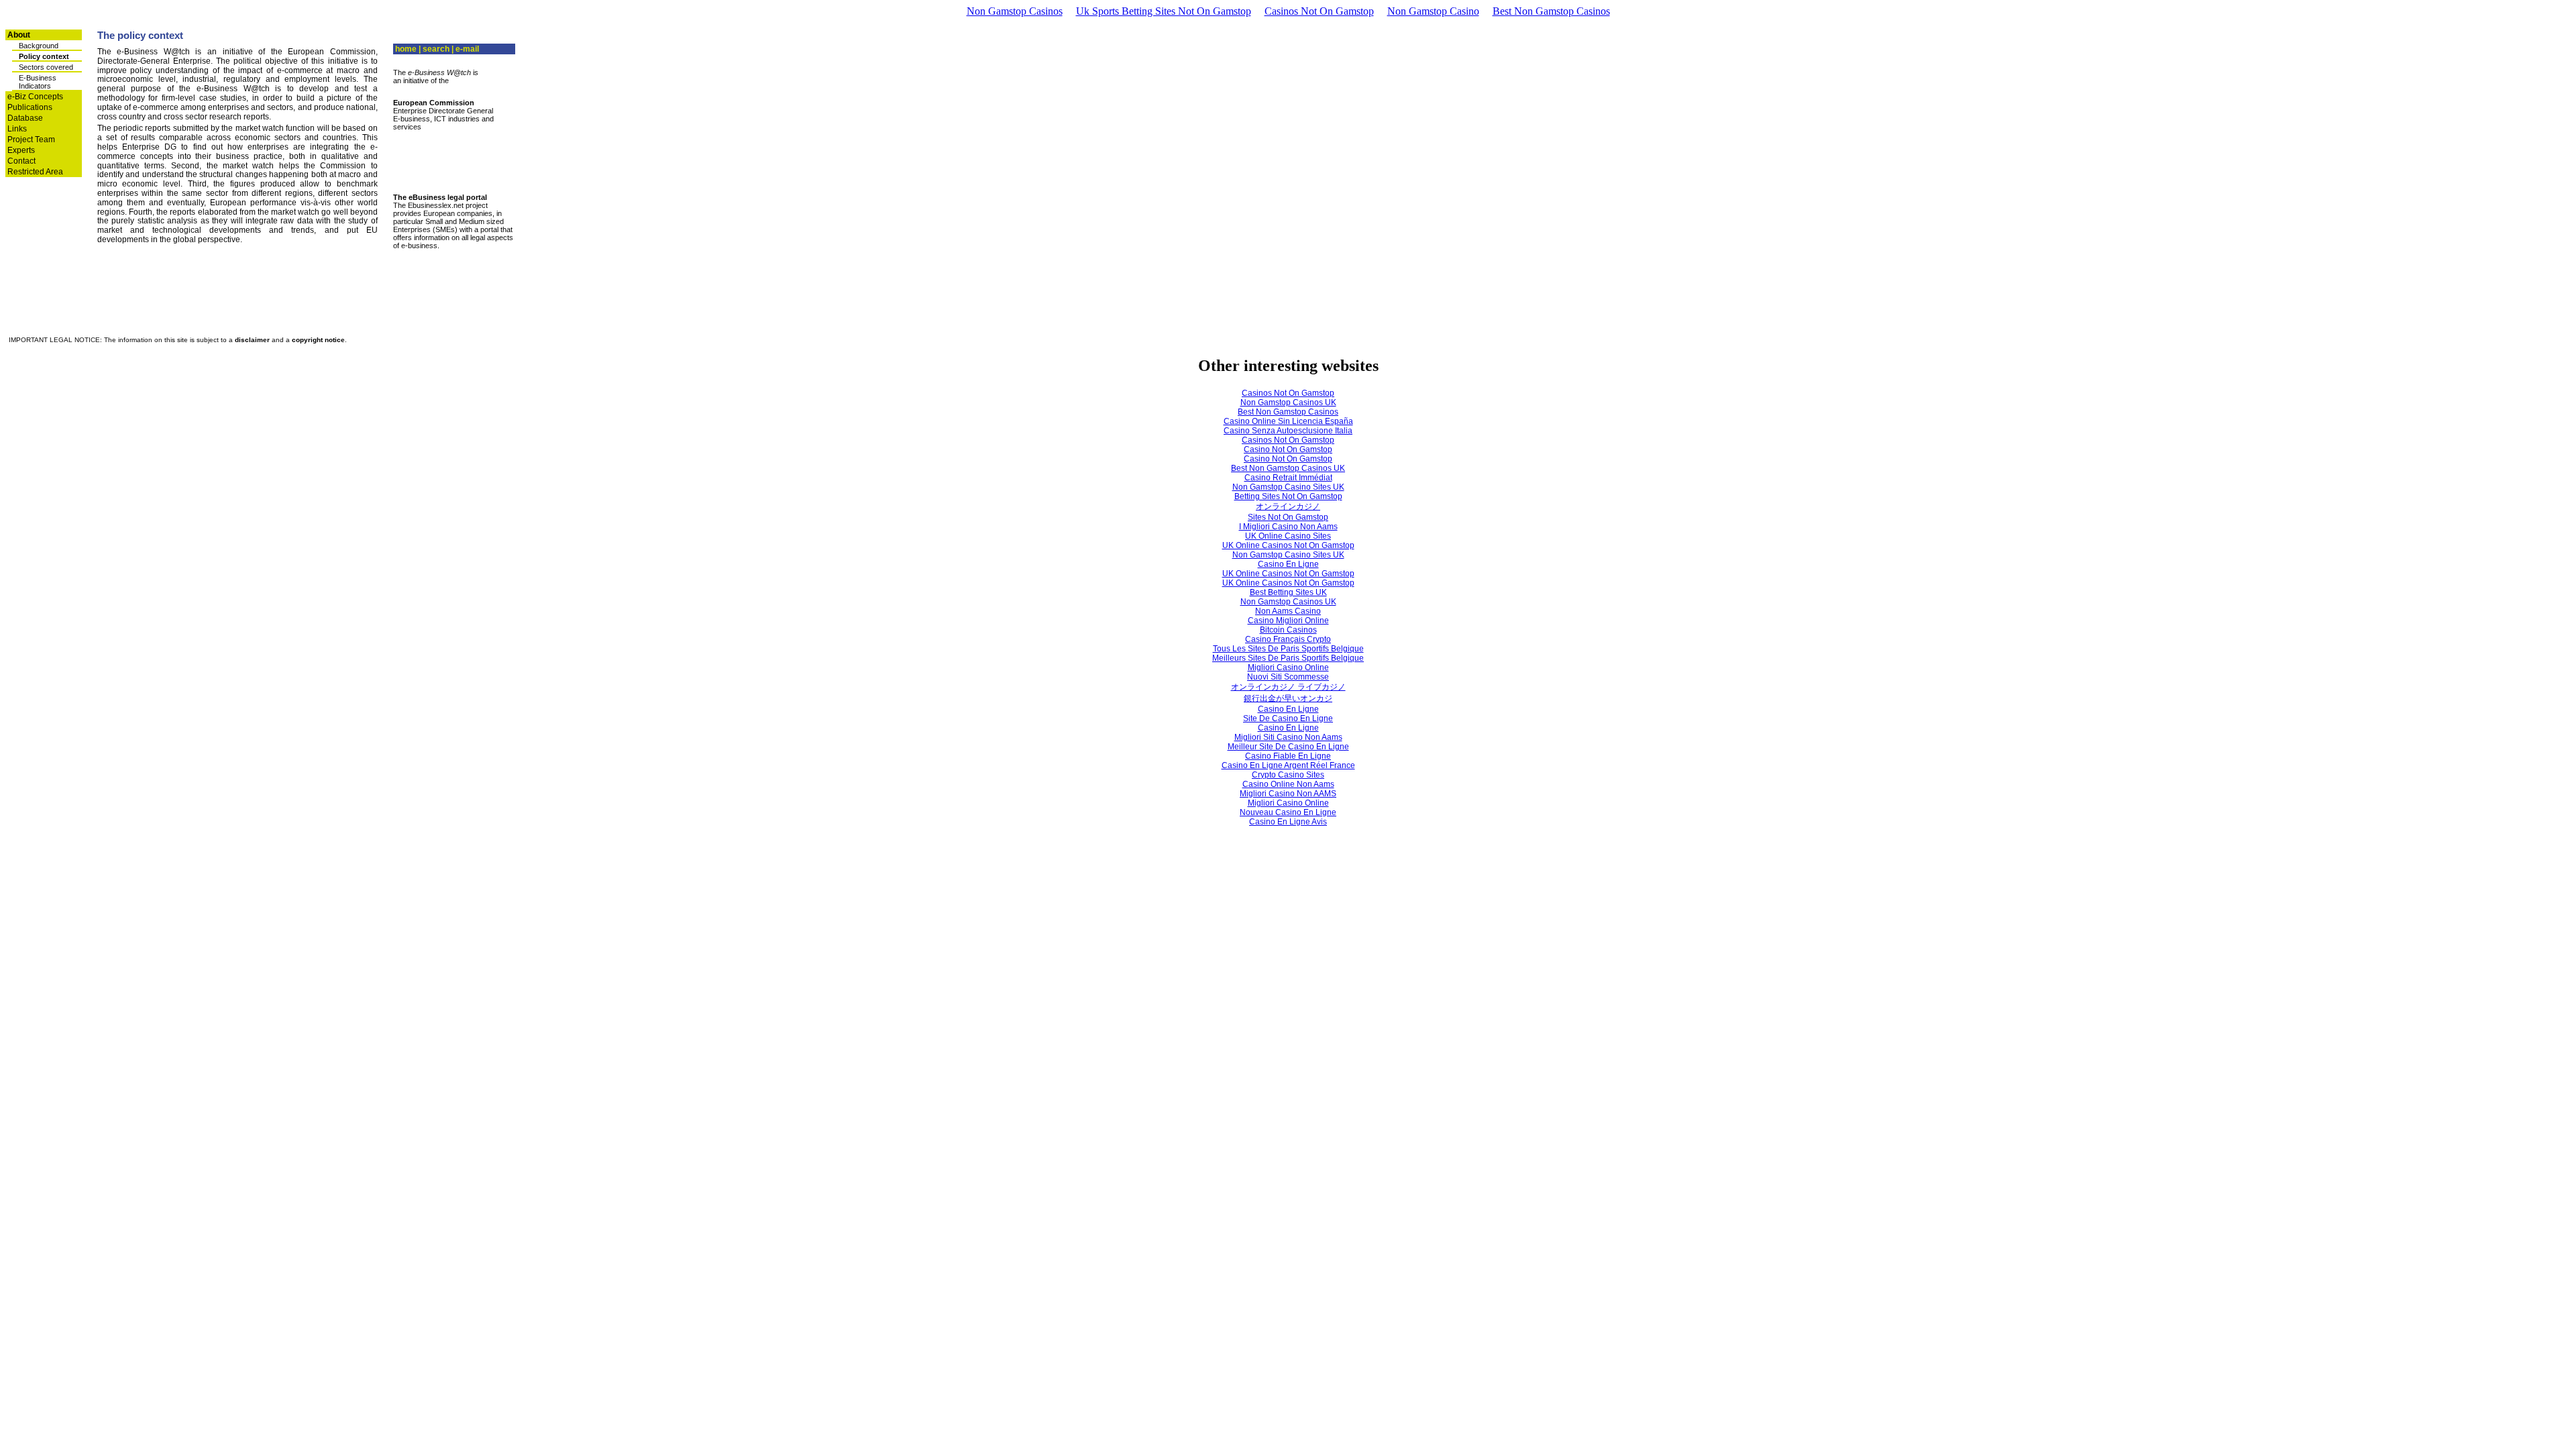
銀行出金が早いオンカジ (1288, 698)
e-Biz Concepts (35, 97)
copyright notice (318, 340)
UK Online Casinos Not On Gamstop (1288, 545)
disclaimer (252, 340)
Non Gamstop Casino (1433, 11)
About (19, 35)
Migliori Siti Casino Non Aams (1288, 737)
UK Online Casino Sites (1288, 536)
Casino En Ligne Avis (1288, 822)
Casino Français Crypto (1288, 639)
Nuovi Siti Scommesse (1288, 677)
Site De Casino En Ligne (1288, 718)
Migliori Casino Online (1288, 667)
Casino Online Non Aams (1288, 784)
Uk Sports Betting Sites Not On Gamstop (1164, 11)
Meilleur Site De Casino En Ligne (1288, 747)
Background (39, 46)
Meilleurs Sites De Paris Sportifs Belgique (1288, 658)
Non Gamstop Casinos (1015, 11)
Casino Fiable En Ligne (1288, 756)
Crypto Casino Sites (1288, 775)
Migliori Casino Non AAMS (1288, 794)
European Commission (434, 103)
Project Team (31, 140)
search (436, 49)
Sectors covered (46, 67)
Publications (30, 107)
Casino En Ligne (1288, 564)
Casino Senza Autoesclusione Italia (1288, 431)
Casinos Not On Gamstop (1319, 11)
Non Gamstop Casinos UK (1288, 402)
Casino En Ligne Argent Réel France (1288, 765)
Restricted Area (35, 172)
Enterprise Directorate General (443, 111)
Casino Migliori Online (1288, 621)
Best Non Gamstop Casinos (1551, 11)
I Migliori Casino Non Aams (1288, 527)
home (406, 49)
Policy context (44, 56)
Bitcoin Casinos (1288, 630)
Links (17, 129)
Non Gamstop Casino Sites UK (1288, 487)
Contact (21, 161)
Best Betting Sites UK (1288, 592)
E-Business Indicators (38, 82)
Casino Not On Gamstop (1288, 449)
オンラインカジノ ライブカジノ (1288, 687)
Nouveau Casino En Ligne (1288, 812)
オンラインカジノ (1288, 506)
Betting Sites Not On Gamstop (1288, 496)
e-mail (467, 49)
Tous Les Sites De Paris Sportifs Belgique (1288, 649)
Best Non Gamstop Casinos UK (1288, 468)
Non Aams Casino (1288, 611)
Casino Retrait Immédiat (1288, 478)
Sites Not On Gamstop (1288, 517)
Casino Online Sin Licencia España (1288, 421)
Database (25, 118)
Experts (21, 150)
